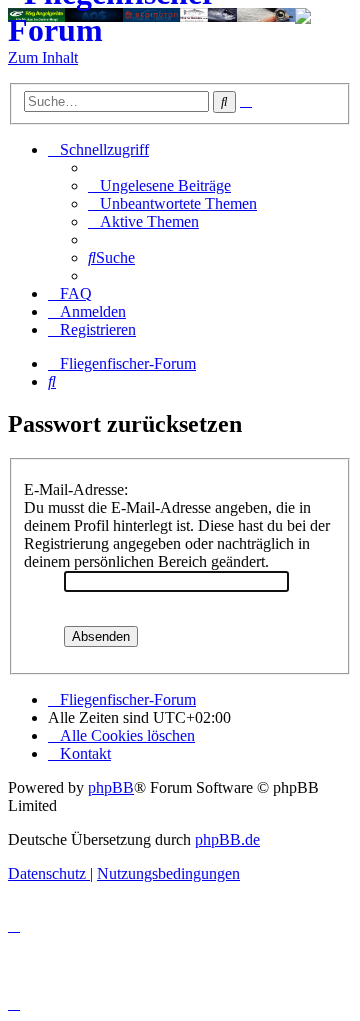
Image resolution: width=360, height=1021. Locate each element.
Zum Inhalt (43, 57)
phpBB (111, 787)
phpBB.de (227, 839)
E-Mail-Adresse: (76, 489)
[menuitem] (159, 185)
